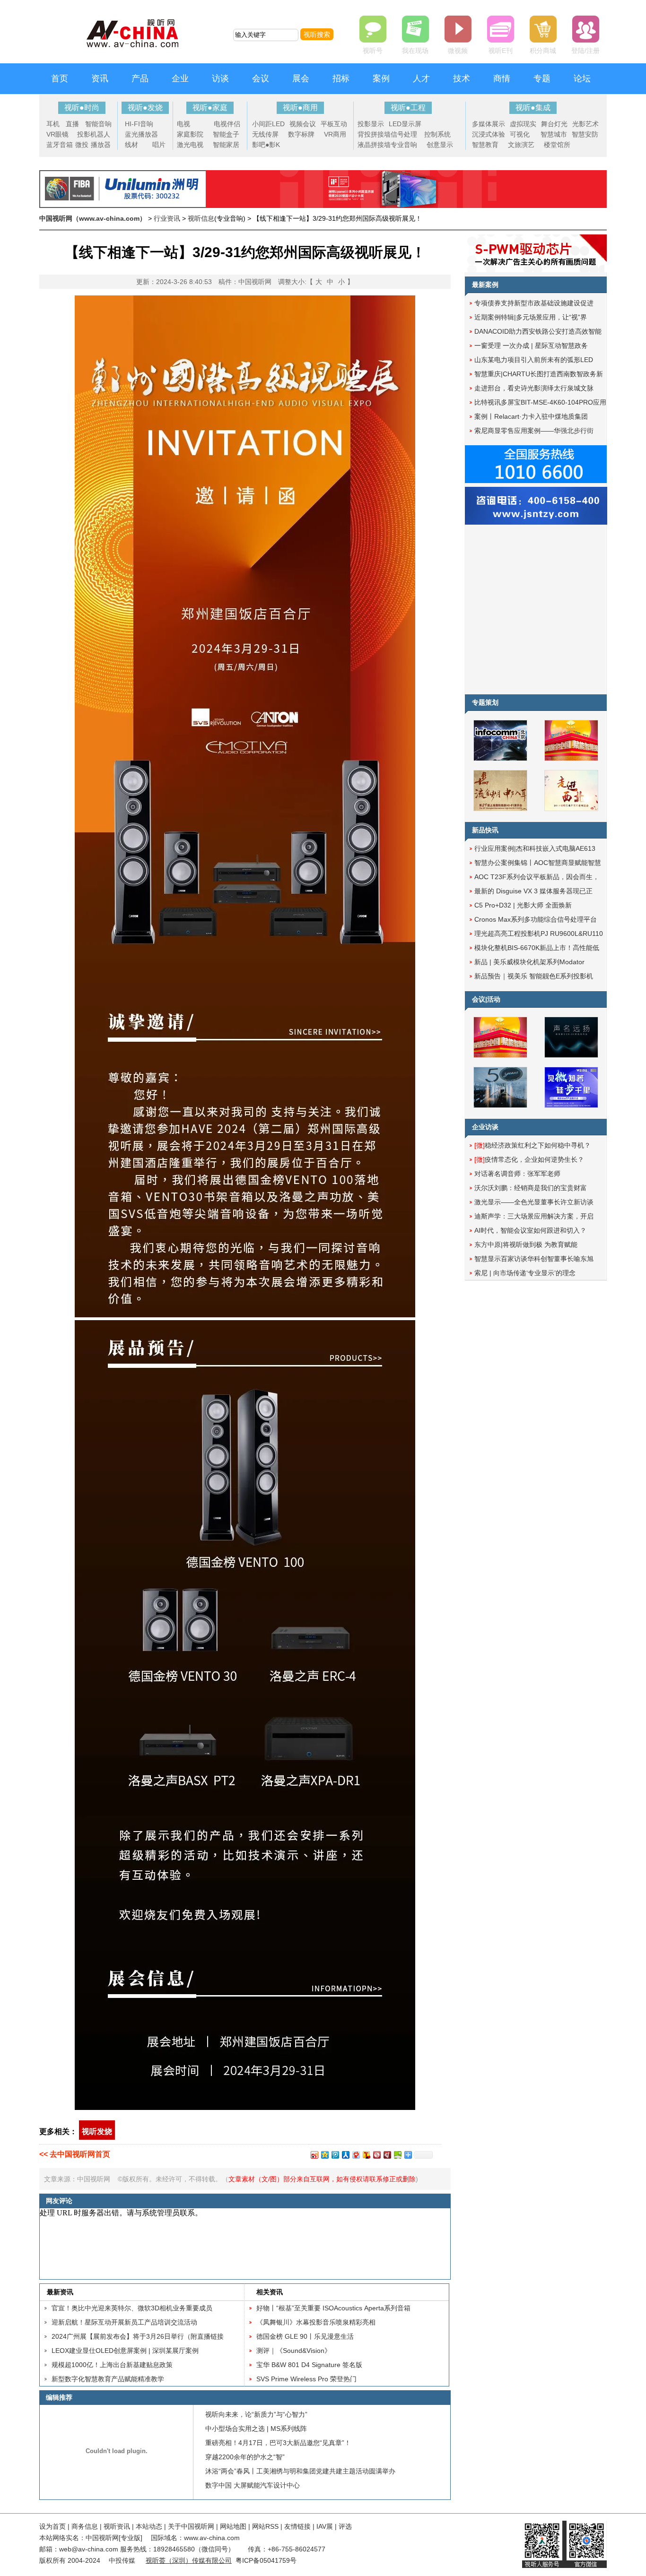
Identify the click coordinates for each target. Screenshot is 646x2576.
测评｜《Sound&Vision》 (294, 2351)
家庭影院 (190, 134)
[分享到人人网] (345, 2155)
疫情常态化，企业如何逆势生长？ (529, 1159)
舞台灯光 (554, 124)
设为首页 (52, 2526)
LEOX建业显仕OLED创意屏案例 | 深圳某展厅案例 (125, 2351)
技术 (462, 78)
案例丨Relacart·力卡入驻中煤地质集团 (531, 416)
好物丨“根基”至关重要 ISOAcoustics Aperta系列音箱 (333, 2308)
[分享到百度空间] (397, 2155)
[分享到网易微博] (356, 2155)
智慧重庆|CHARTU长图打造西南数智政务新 (539, 374)
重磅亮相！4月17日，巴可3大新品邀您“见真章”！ (278, 2443)
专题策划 (485, 702)
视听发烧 (97, 2131)
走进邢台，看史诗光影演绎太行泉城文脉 (534, 388)
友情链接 (297, 2526)
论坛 (582, 78)
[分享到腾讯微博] (335, 2155)
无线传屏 (265, 134)
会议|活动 (486, 999)
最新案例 (485, 285)
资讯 (100, 78)
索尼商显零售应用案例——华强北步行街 (534, 431)
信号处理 (404, 134)
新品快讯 (485, 830)
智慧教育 (485, 145)
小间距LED (268, 124)
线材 (131, 145)
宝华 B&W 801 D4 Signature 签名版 (309, 2365)
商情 (502, 78)
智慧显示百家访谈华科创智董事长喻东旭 (534, 1259)
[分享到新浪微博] (314, 2155)
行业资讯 (167, 218)
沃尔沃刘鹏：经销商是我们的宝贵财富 (531, 1188)
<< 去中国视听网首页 (75, 2154)
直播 (72, 124)
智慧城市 (554, 134)
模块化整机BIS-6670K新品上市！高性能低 (537, 948)
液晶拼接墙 (374, 145)
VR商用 (335, 134)
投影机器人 (94, 134)
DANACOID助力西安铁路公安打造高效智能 (538, 331)
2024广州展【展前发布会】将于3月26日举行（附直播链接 (138, 2336)
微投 (82, 145)
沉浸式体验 (489, 134)
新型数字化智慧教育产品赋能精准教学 (108, 2379)
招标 (341, 78)
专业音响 (404, 145)
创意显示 (440, 145)
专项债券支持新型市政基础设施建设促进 (534, 303)
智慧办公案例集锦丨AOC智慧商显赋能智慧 (538, 863)
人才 (421, 78)
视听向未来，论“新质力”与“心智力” (256, 2414)
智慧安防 (585, 134)
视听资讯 (117, 2526)
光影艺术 (585, 124)
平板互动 (334, 124)
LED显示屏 (405, 124)
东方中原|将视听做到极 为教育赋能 (526, 1245)
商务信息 (85, 2526)
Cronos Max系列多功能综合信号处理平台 (536, 919)
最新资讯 (60, 2292)
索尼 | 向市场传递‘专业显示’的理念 (525, 1273)
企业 (180, 78)
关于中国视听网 (191, 2526)
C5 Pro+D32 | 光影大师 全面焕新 (523, 905)
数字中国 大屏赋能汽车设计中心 (253, 2485)
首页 (60, 78)
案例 (381, 78)
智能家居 (226, 145)
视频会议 (303, 124)
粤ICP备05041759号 (266, 2560)
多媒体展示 (489, 124)
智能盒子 (226, 134)
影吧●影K (266, 145)
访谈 (220, 78)
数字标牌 (301, 134)
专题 (542, 78)
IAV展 (325, 2526)
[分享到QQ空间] (324, 2155)
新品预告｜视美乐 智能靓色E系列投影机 (534, 976)
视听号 (373, 51)
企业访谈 (485, 1127)
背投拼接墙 (374, 134)
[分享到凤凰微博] (376, 2155)
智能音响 (98, 124)
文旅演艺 (521, 145)
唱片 (159, 145)
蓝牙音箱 (60, 145)
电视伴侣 (227, 124)
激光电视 (190, 145)
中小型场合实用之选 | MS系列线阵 (256, 2429)
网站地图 (233, 2526)
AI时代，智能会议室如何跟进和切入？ (530, 1230)
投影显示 (371, 124)
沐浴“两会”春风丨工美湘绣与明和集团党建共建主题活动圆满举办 (300, 2471)
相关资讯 (270, 2292)
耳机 (53, 124)
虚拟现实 (523, 124)
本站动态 (149, 2526)
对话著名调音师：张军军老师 (517, 1174)
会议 (261, 78)
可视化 (520, 134)
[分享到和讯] (387, 2155)
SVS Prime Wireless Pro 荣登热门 (306, 2379)
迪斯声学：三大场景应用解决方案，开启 (534, 1216)
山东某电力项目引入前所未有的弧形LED (534, 360)
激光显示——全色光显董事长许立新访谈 (534, 1202)
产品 (140, 78)
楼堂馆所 (557, 145)
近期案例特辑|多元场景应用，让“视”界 (531, 317)
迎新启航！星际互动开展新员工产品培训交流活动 (124, 2322)
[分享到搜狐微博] (366, 2155)
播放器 (101, 145)
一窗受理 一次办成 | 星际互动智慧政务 (531, 346)
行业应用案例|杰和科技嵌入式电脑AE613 (535, 848)
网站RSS (265, 2526)
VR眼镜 (57, 134)
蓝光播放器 (141, 134)
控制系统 (437, 134)
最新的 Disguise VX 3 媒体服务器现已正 (533, 891)
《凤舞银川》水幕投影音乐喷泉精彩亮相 (316, 2322)
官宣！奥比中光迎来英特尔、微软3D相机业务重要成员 (132, 2308)
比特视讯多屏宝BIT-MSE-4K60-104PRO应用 (540, 402)
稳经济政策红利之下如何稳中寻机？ (533, 1145)
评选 (345, 2526)
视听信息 (201, 218)
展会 (301, 78)
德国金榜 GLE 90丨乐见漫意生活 (305, 2336)
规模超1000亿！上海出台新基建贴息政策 (112, 2365)
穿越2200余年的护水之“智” (245, 2457)
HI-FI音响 (139, 124)
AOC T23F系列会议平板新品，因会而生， (537, 877)
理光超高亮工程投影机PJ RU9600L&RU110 (539, 934)
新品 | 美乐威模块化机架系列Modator (529, 962)
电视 (183, 124)
